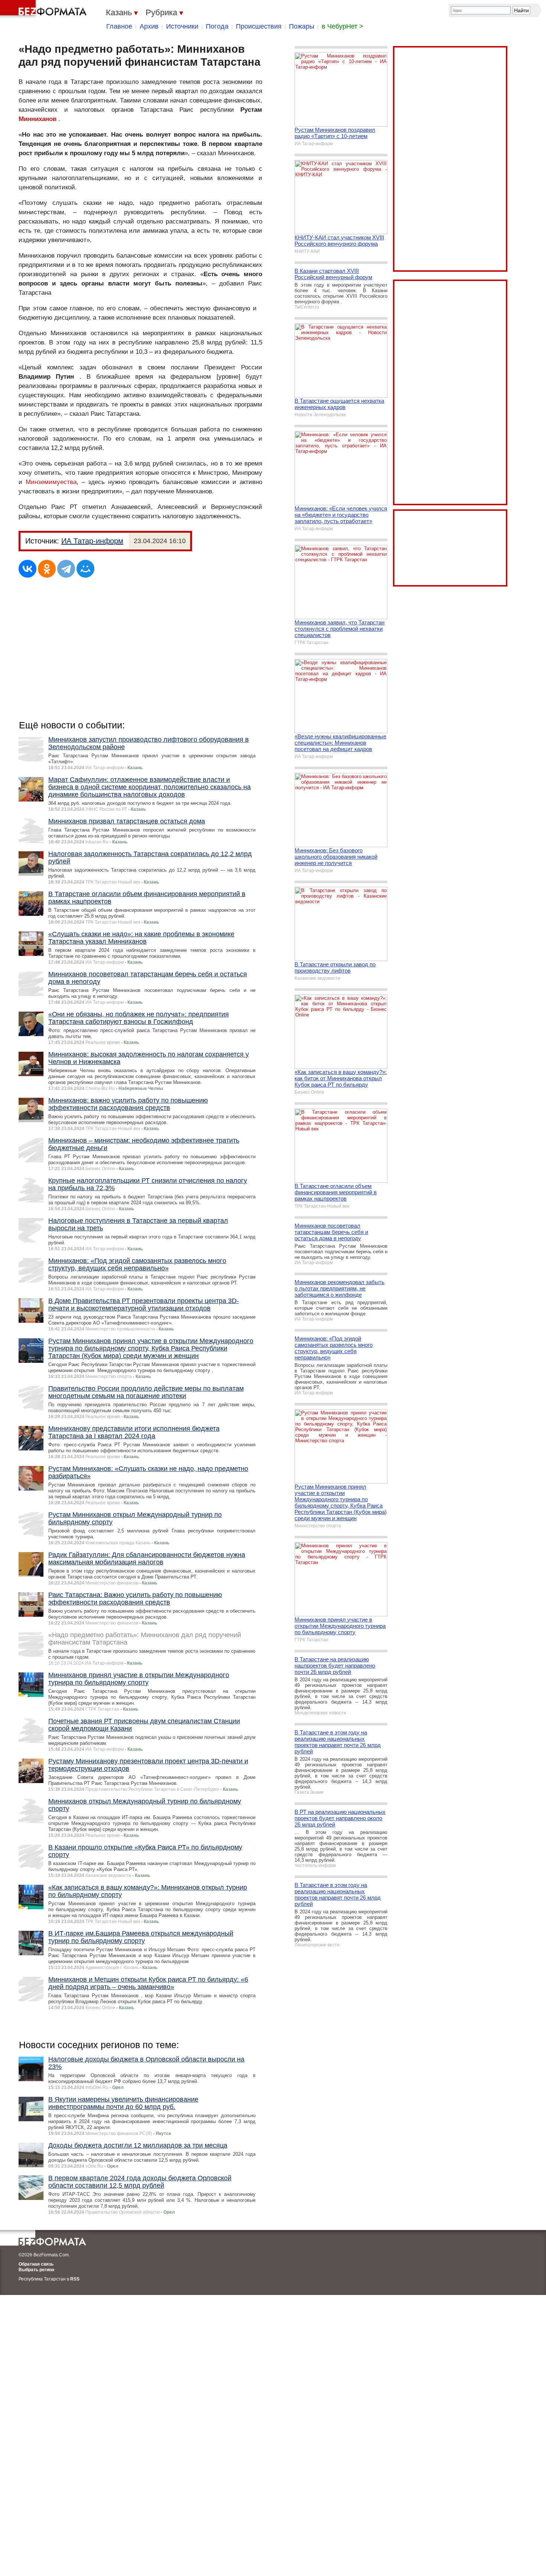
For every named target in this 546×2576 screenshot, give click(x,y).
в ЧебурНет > (342, 26)
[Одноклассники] (47, 569)
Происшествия (259, 26)
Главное (119, 26)
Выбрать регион (36, 2270)
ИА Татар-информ (92, 541)
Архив (149, 26)
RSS (75, 2279)
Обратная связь (36, 2264)
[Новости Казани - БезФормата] (45, 9)
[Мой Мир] (85, 569)
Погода (217, 26)
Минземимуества (51, 482)
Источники (182, 26)
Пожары (302, 26)
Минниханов (38, 119)
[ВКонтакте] (27, 569)
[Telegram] (66, 569)
